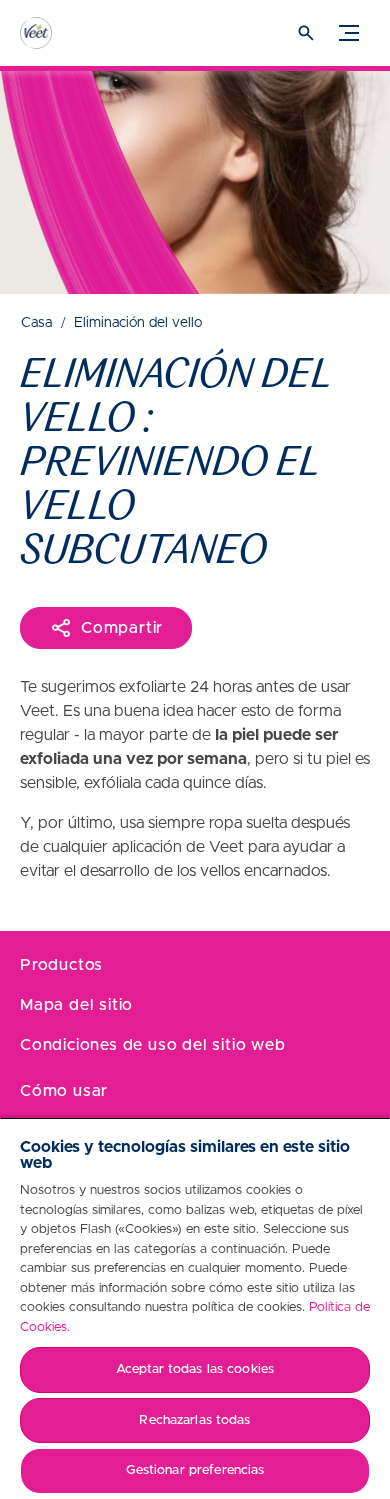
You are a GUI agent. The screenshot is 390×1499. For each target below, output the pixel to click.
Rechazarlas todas (194, 1420)
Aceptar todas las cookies (195, 1369)
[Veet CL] (55, 33)
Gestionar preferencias (195, 1470)
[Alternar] (349, 33)
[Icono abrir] (306, 33)
